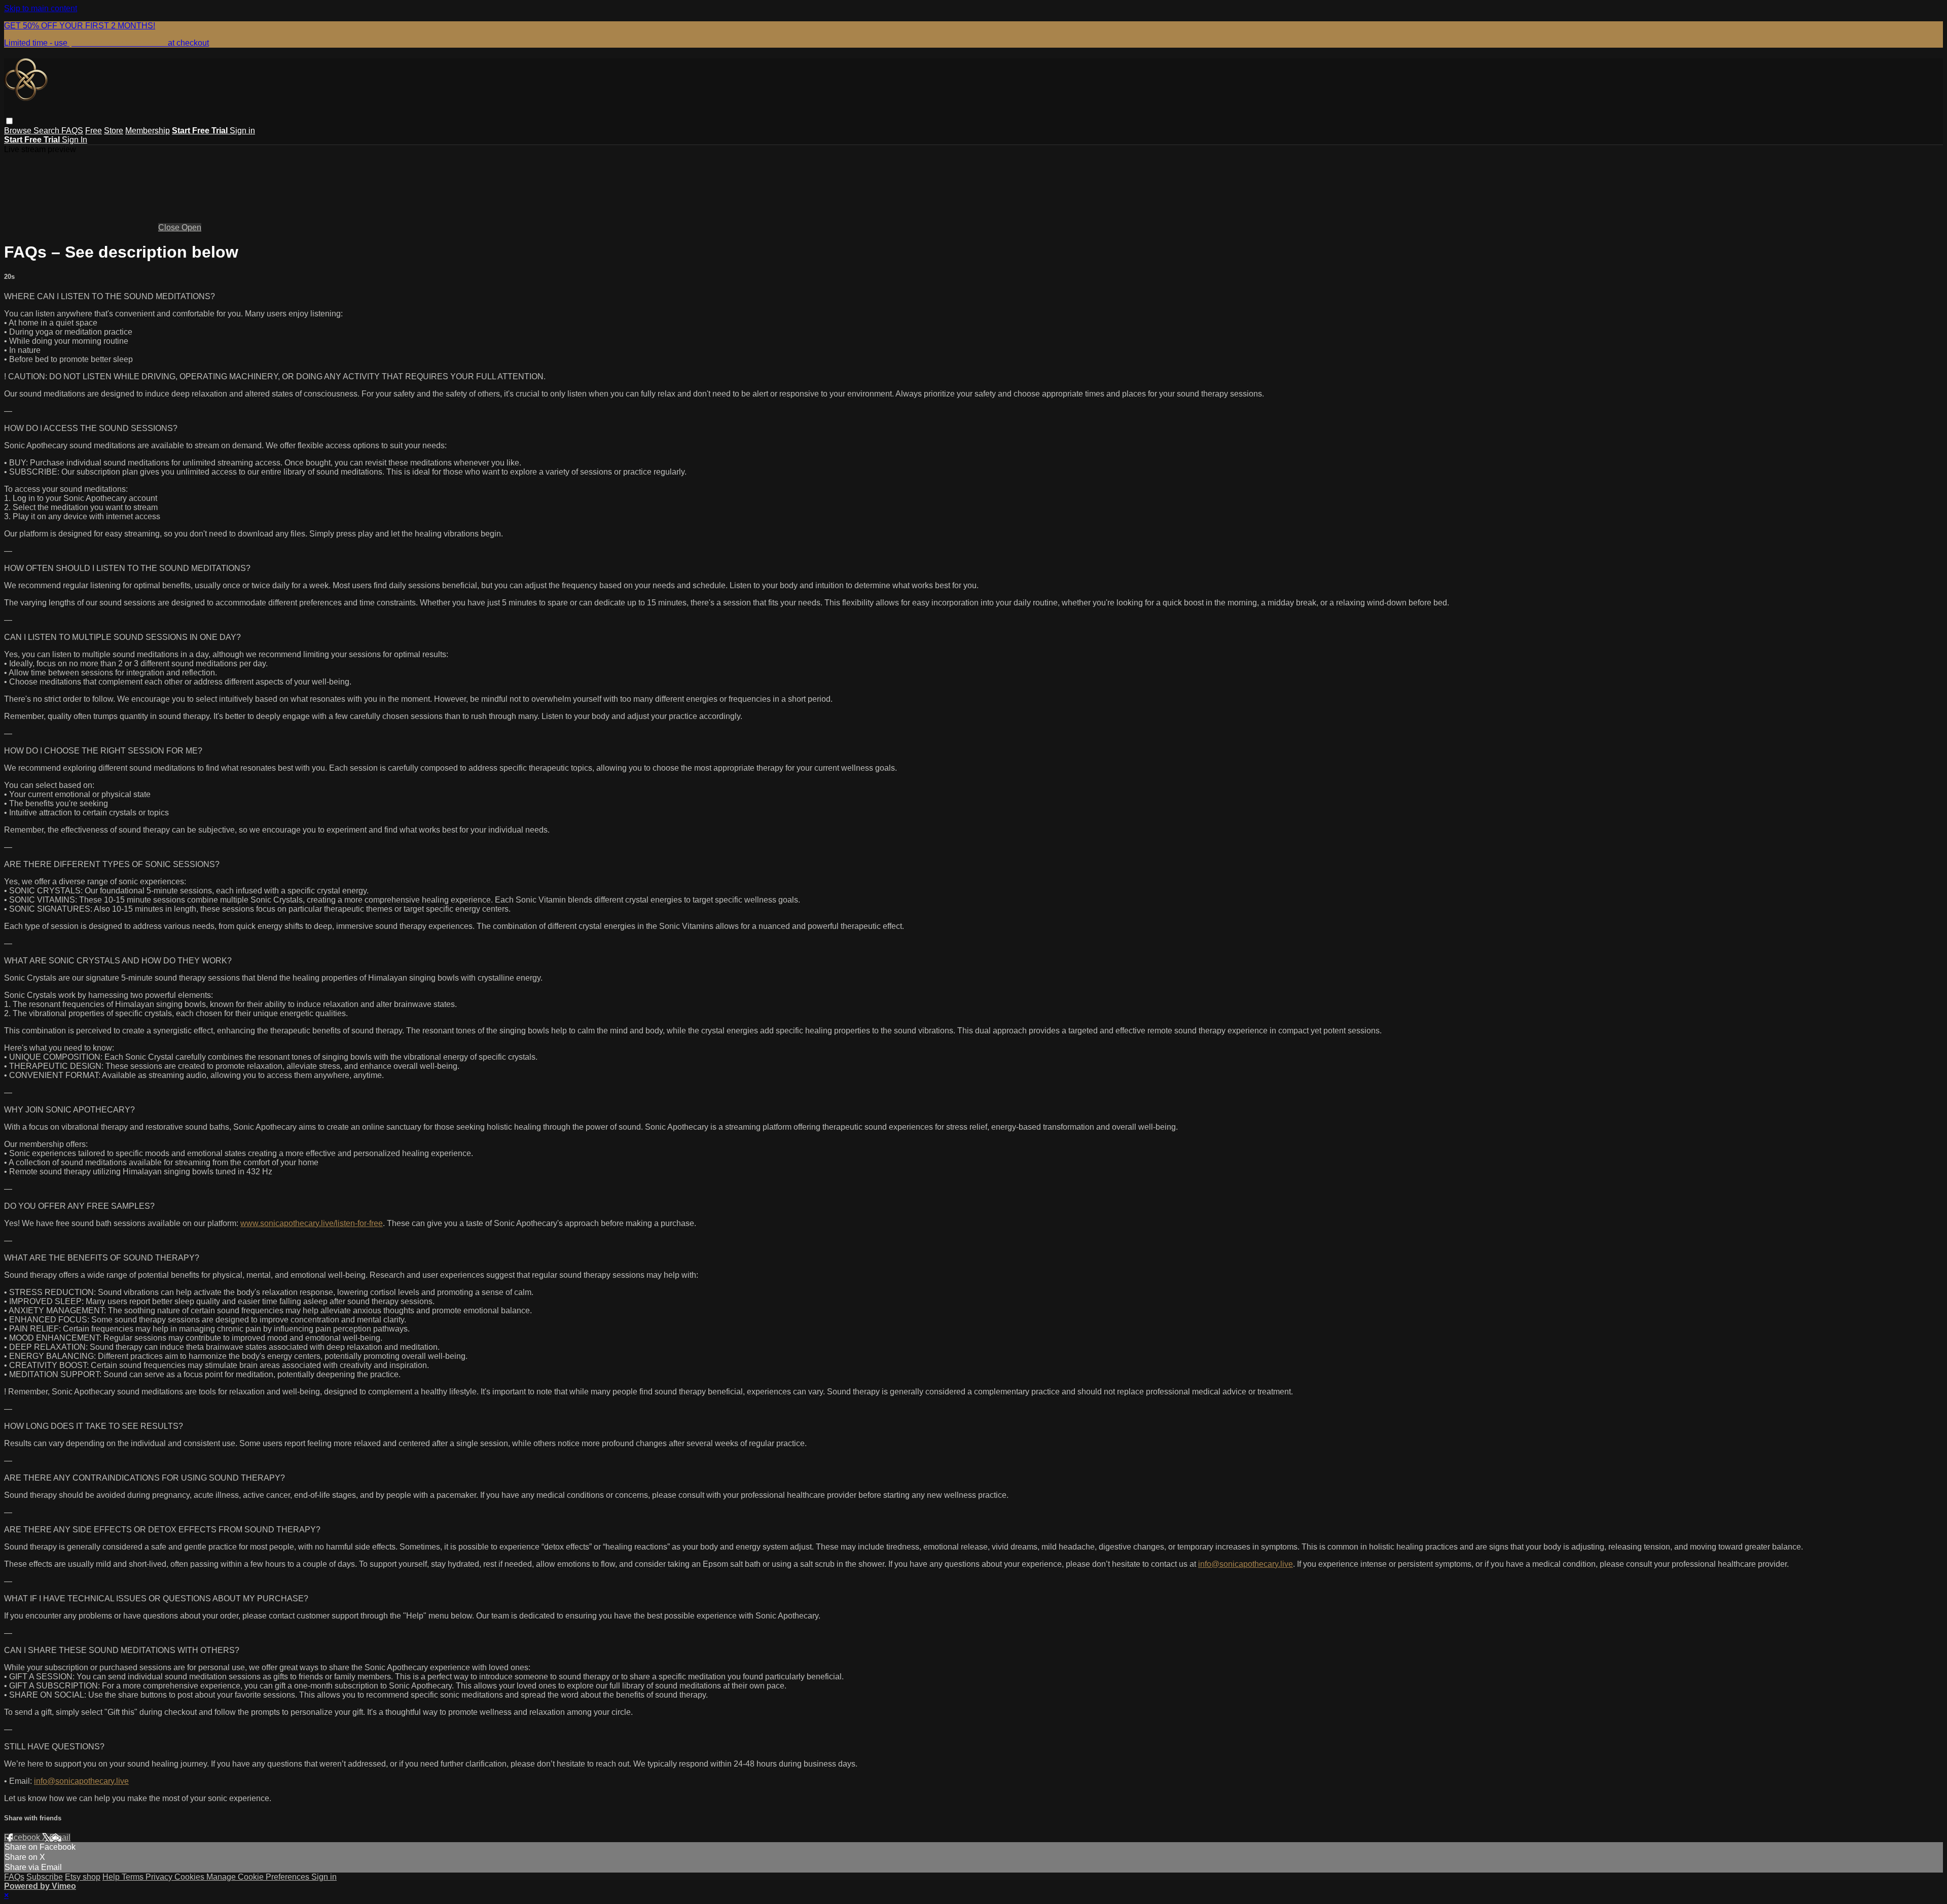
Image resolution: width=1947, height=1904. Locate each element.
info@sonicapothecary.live (1246, 1564)
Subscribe (45, 1877)
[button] (9, 121)
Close (170, 227)
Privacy (160, 1877)
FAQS (72, 131)
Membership (148, 131)
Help (112, 1877)
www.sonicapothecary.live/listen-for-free (312, 1223)
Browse (19, 131)
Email (60, 1837)
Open (191, 227)
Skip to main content (41, 8)
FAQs (14, 1877)
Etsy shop (83, 1877)
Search (47, 131)
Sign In (75, 140)
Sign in (242, 131)
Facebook (23, 1837)
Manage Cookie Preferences (259, 1877)
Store (114, 131)
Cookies (190, 1877)
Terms (134, 1877)
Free (94, 131)
